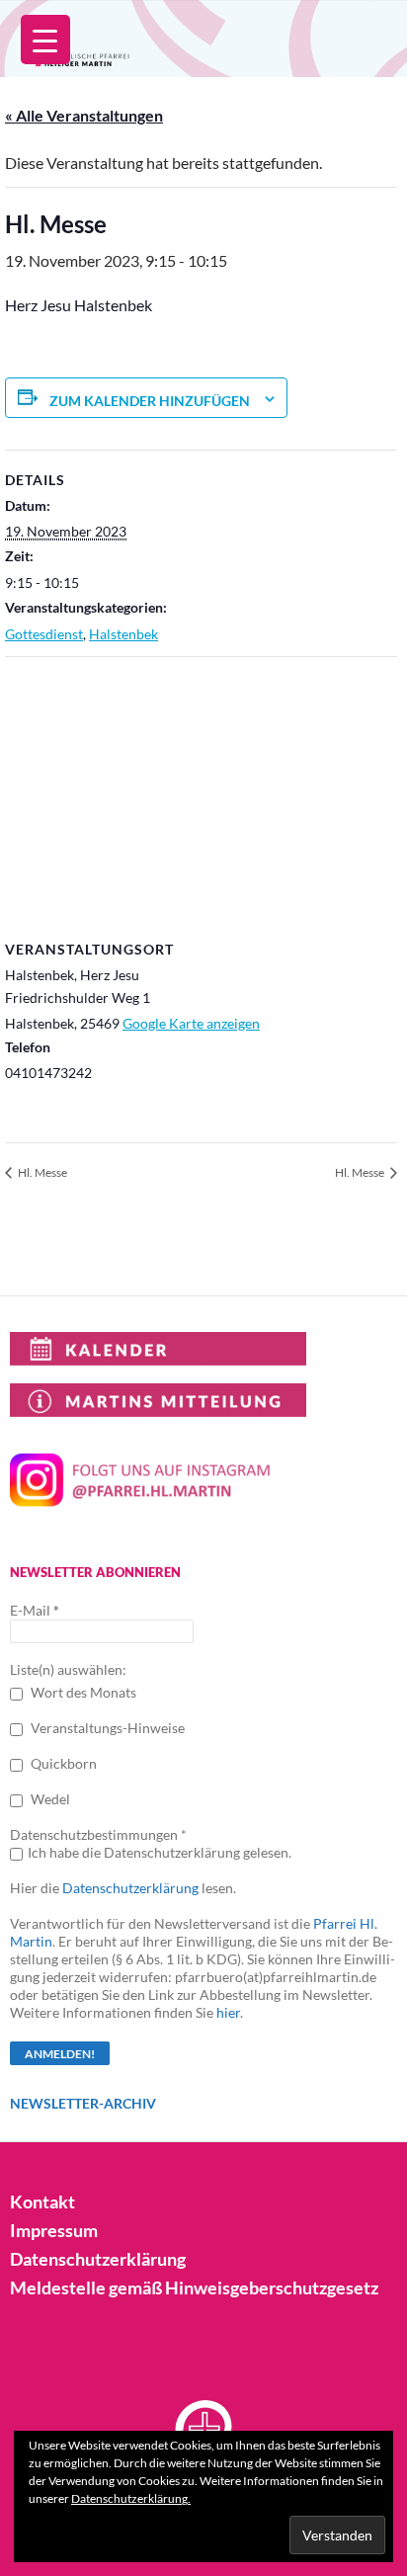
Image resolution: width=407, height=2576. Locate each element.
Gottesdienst (44, 634)
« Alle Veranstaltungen (84, 115)
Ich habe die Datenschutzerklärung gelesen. (160, 1852)
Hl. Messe (41, 1172)
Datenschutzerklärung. (131, 2498)
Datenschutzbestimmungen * (98, 1834)
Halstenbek (123, 634)
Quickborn (62, 1763)
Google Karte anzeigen (191, 1023)
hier (228, 2012)
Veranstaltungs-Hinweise (106, 1728)
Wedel (49, 1799)
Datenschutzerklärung (130, 1888)
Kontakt (42, 2202)
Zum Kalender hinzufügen (150, 401)
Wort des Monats (82, 1692)
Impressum (54, 2230)
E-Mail (35, 1610)
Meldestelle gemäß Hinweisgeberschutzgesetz (194, 2287)
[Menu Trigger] (45, 40)
